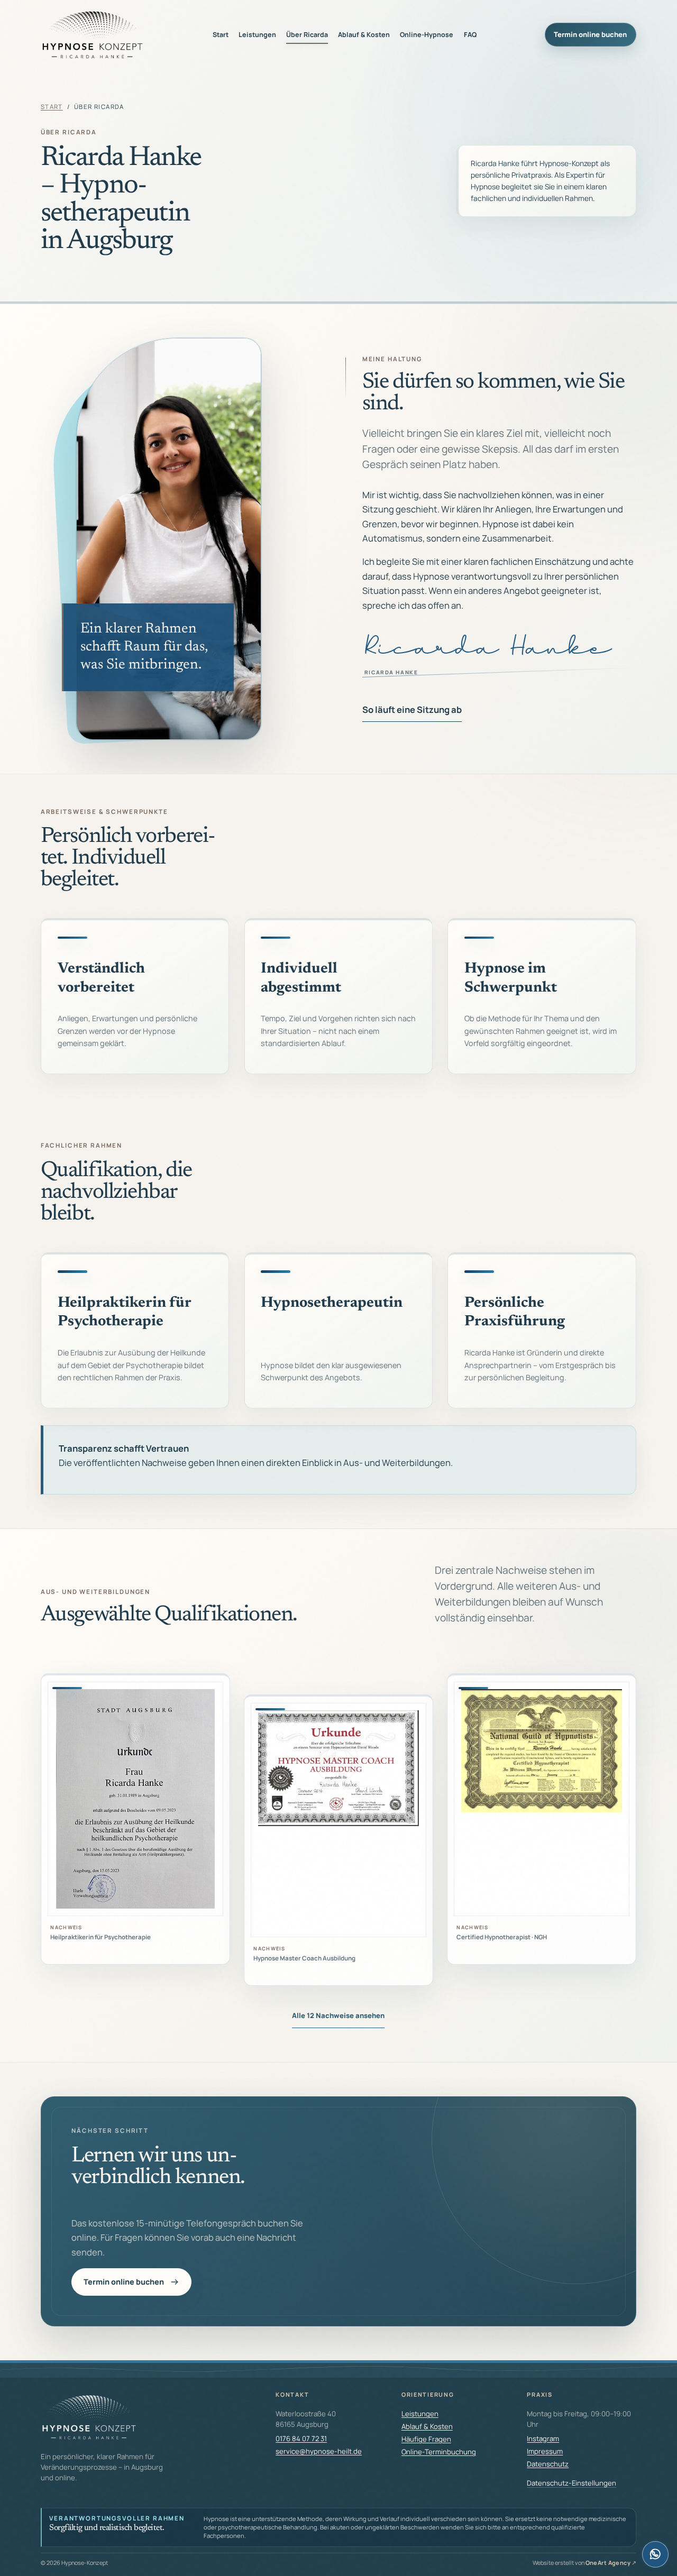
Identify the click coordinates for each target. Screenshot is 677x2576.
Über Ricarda (307, 35)
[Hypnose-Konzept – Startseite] (93, 35)
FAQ (470, 35)
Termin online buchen (590, 34)
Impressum (545, 2451)
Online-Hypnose (427, 35)
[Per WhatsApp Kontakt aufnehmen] (655, 2554)
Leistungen (257, 35)
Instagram (543, 2439)
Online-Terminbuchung (439, 2452)
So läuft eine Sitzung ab (412, 709)
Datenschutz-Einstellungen (571, 2483)
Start (221, 35)
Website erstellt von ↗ (585, 2563)
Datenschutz (548, 2464)
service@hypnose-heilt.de (319, 2451)
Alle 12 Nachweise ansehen (338, 2015)
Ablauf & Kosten (364, 35)
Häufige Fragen (426, 2439)
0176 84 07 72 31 (301, 2439)
